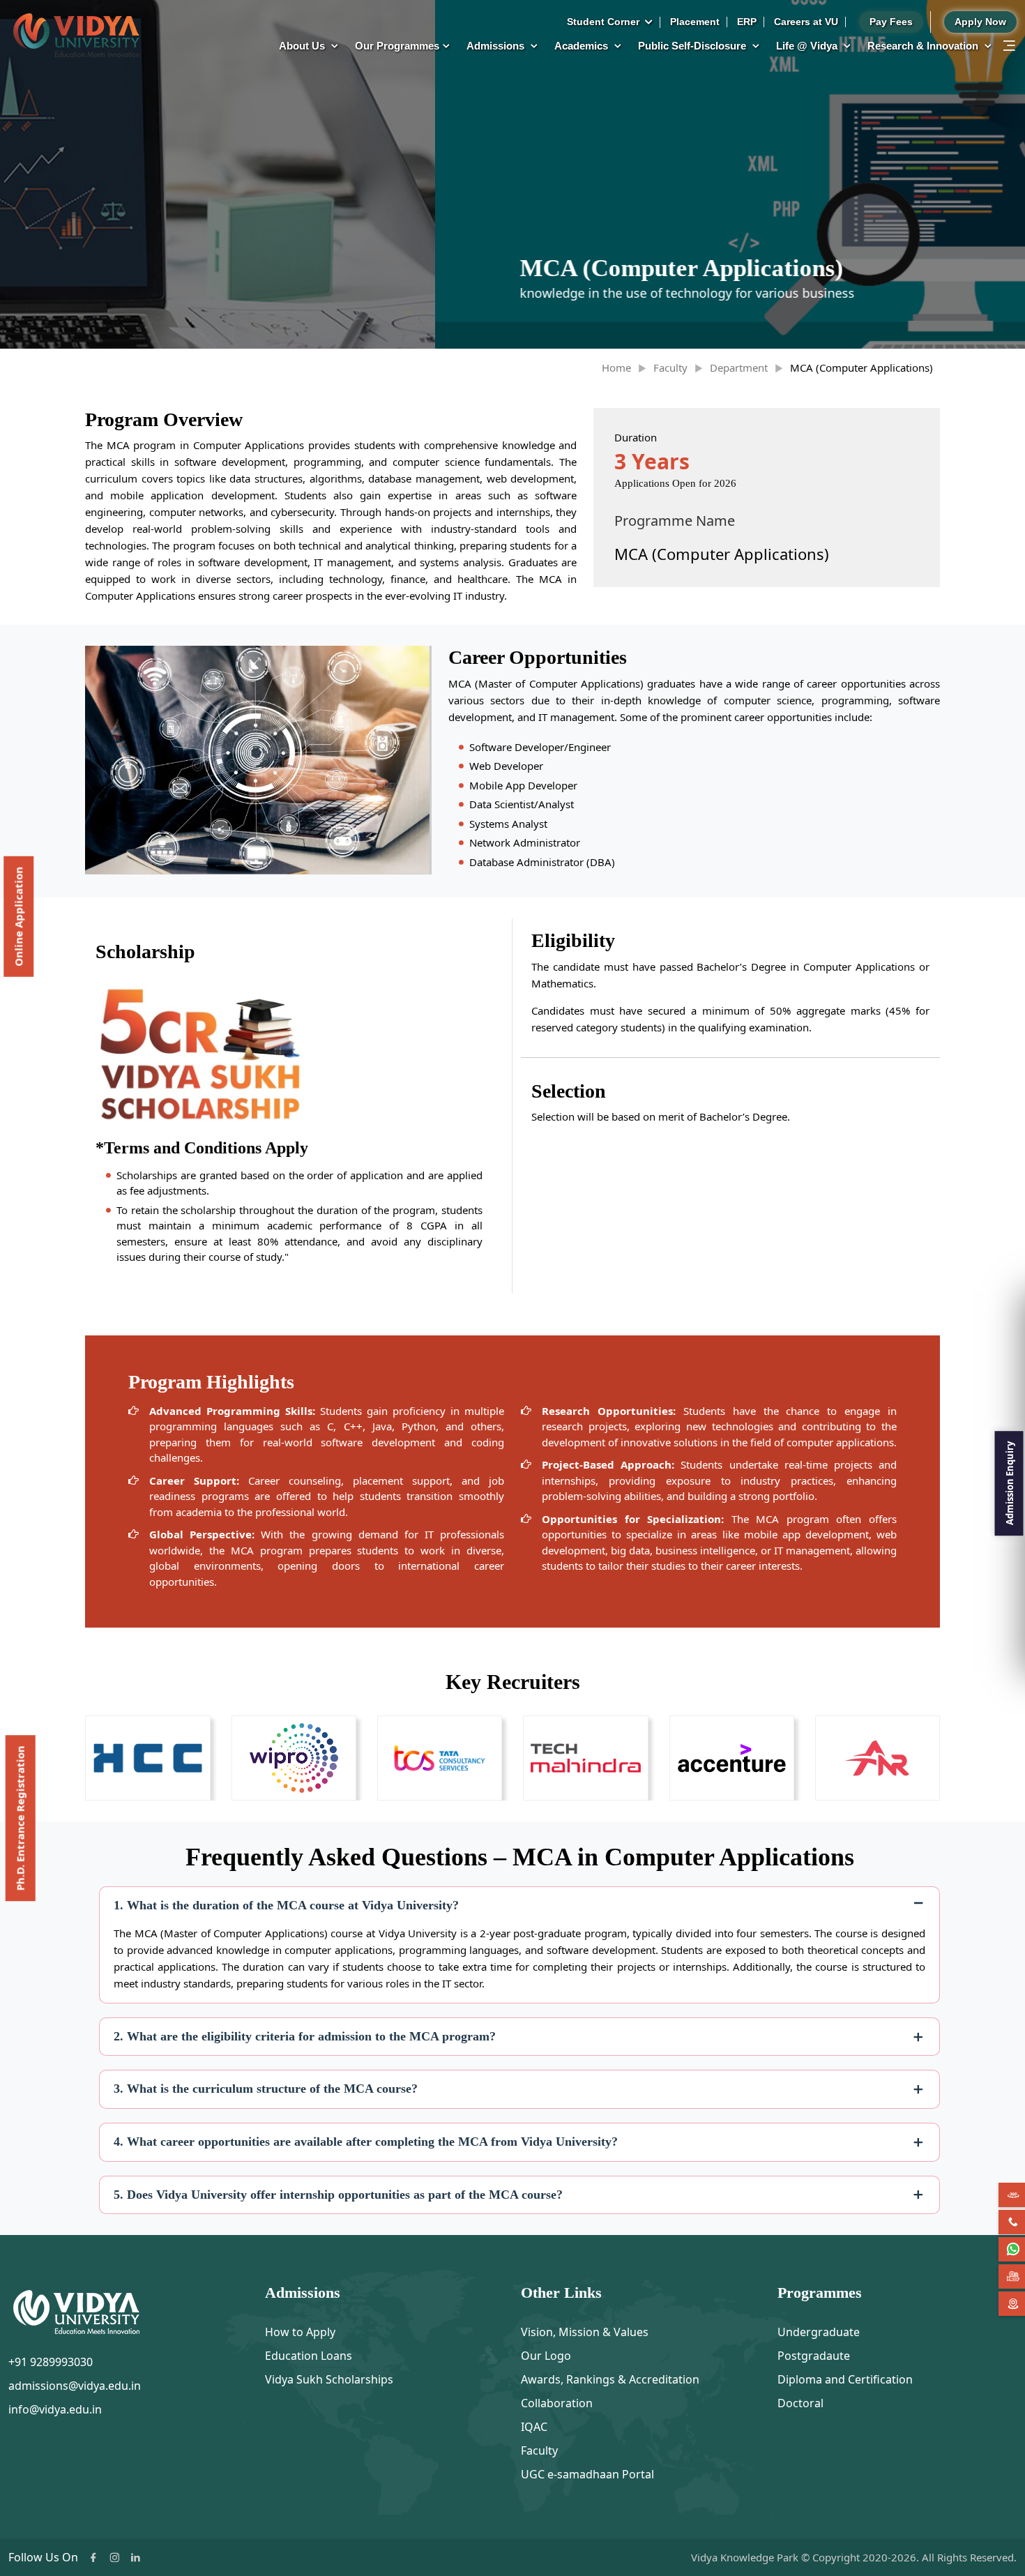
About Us (303, 46)
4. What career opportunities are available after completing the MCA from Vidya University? (366, 2142)
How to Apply (300, 2332)
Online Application (18, 917)
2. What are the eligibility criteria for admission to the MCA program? (305, 2036)
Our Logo (546, 2356)
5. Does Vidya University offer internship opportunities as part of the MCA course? (338, 2195)
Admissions (497, 46)
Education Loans (309, 2356)
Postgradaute (814, 2356)
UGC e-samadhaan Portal (587, 2474)
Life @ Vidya (808, 46)
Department (739, 368)
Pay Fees (891, 22)
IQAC (534, 2427)
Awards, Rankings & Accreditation (610, 2379)
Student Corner (605, 22)
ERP (747, 22)
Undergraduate (819, 2332)
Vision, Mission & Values (585, 2332)
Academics (583, 46)
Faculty (670, 368)
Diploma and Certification (845, 2379)
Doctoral (800, 2403)
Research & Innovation (924, 46)
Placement (695, 22)
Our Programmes (397, 46)
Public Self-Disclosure (693, 46)
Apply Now (980, 22)
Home (616, 368)
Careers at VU (806, 22)
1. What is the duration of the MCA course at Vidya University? (286, 1905)
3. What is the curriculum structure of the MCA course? (266, 2089)
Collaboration (557, 2403)
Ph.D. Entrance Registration (20, 1818)
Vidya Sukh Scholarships (329, 2379)
